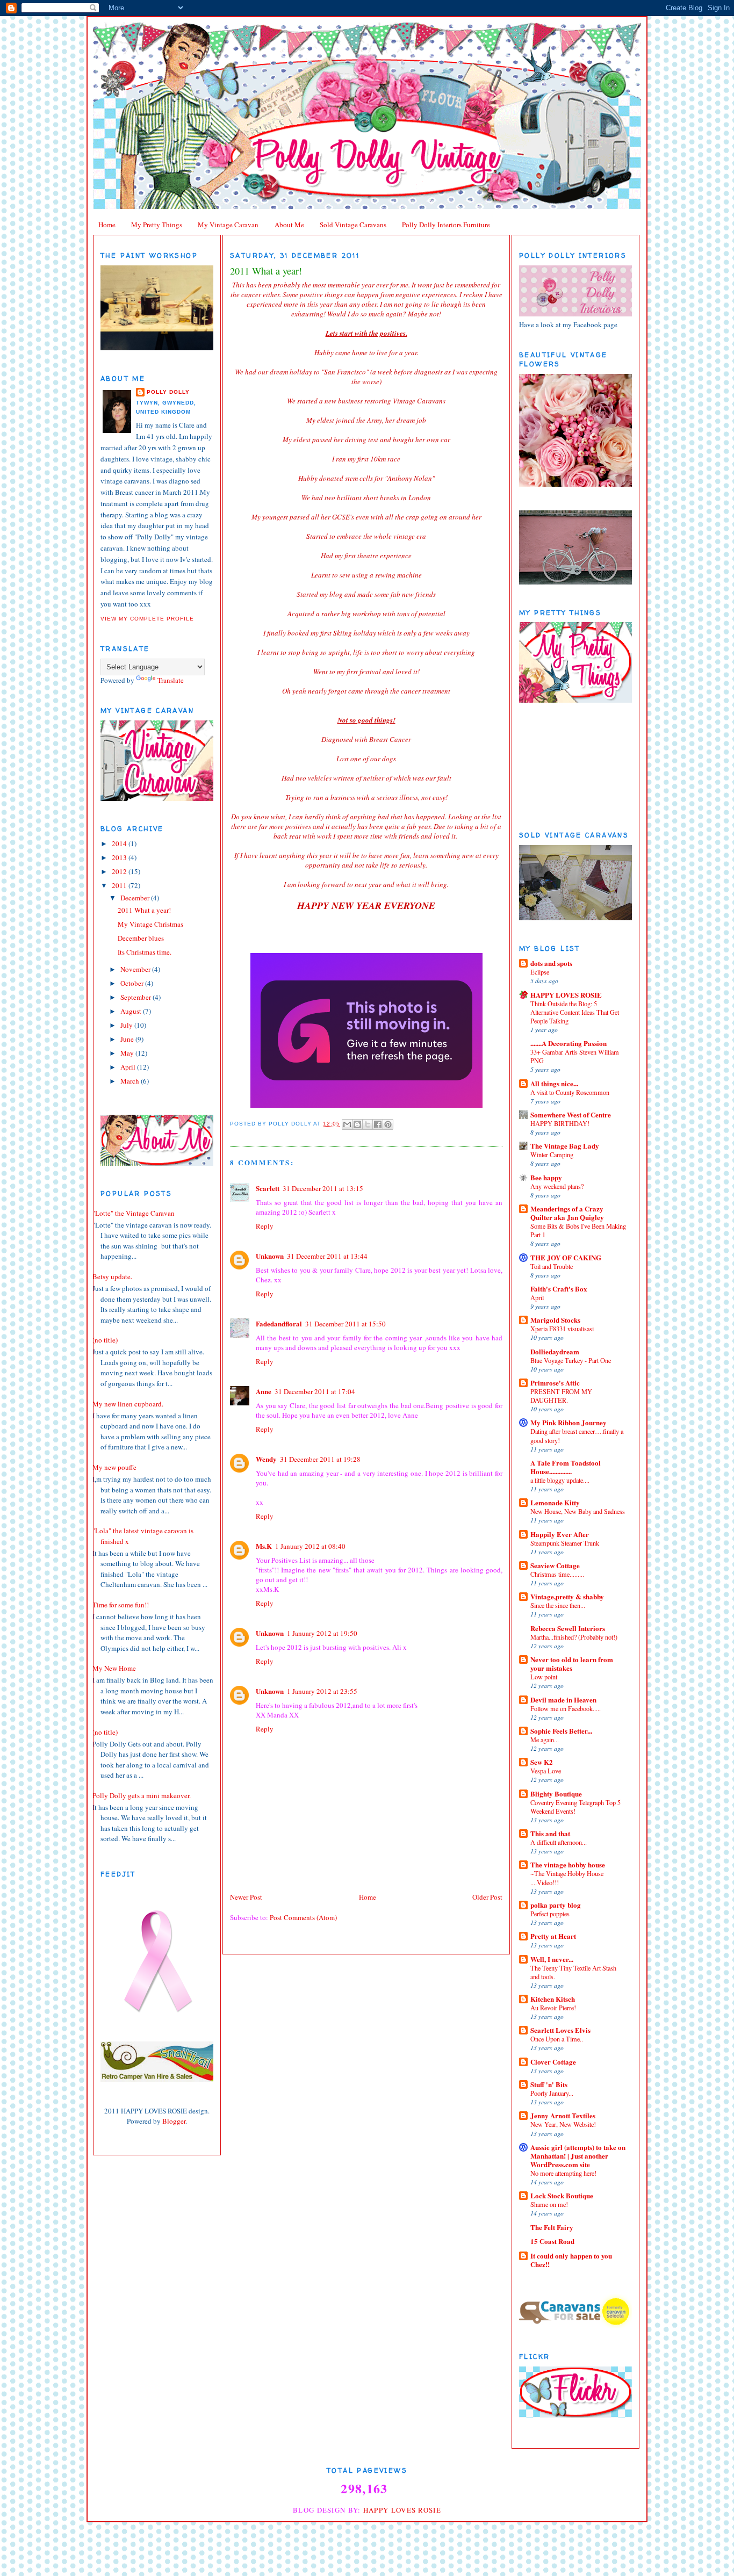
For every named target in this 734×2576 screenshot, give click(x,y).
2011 (120, 885)
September (136, 997)
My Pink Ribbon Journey (569, 1422)
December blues (141, 938)
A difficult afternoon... (559, 1842)
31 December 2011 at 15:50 (346, 1324)
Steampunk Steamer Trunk (565, 1543)
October (133, 983)
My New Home (114, 1668)
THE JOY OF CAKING (566, 1257)
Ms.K (264, 1546)
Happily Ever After (560, 1534)
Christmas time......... (557, 1574)
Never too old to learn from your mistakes (572, 1664)
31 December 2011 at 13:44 (327, 1256)
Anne (264, 1391)
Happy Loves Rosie (402, 2510)
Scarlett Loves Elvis (560, 2030)
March (131, 1081)
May (128, 1053)
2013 (120, 857)
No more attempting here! (563, 2173)
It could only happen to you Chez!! (571, 2260)
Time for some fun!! (121, 1605)
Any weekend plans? (557, 1186)
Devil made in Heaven (563, 1700)
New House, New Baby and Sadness (578, 1511)
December (136, 898)
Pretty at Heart (553, 1936)
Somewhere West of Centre (571, 1114)
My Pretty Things (157, 225)
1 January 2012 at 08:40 (310, 1546)
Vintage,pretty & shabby (567, 1596)
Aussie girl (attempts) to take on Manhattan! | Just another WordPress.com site (578, 2156)
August (132, 1011)
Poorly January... (552, 2093)
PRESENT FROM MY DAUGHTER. (561, 1396)
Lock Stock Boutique (562, 2195)
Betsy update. (112, 1276)
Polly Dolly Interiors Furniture (446, 225)
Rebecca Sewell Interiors (568, 1628)
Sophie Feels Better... (561, 1731)
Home (107, 225)
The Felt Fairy (552, 2227)
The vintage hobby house (568, 1864)
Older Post (487, 1897)
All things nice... (554, 1083)
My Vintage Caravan (228, 225)
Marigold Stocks (555, 1320)
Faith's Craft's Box (559, 1289)
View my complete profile (147, 619)
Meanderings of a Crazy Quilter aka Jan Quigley (567, 1213)
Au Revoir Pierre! (553, 2008)
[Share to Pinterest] (388, 1124)
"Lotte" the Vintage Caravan (134, 1213)
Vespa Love (546, 1771)
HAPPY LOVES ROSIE (566, 995)
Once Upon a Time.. (557, 2039)
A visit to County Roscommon (570, 1092)
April (129, 1067)
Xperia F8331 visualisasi (562, 1329)
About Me (289, 225)
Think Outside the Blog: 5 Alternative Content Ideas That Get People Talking (575, 1012)
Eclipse (540, 972)
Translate (171, 680)
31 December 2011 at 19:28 (320, 1459)
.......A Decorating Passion (569, 1043)
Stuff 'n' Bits (549, 2084)
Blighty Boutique (556, 1794)
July (127, 1025)
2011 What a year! (144, 910)
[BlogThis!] (357, 1124)
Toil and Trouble (552, 1266)
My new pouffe (114, 1467)
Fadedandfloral (279, 1323)
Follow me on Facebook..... (566, 1708)
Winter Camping (552, 1154)
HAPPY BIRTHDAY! (560, 1123)
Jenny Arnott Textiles (563, 2115)
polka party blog (556, 1905)
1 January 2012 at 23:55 (322, 1691)
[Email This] (347, 1124)
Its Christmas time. (145, 952)
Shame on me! (549, 2204)
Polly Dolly (168, 392)
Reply (265, 1226)
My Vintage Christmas (150, 924)
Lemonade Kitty (555, 1502)
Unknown (270, 1256)
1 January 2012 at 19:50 (322, 1633)
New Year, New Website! (563, 2124)
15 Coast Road (552, 2241)
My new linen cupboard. (128, 1404)
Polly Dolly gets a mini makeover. (142, 1795)
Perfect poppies (550, 1914)
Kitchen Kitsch (553, 1999)
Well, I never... (552, 1959)
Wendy (266, 1459)
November (136, 969)
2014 (120, 843)
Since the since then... (558, 1605)
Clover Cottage (553, 2062)
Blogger (174, 2121)
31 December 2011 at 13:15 (323, 1188)
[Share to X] (368, 1124)
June (128, 1039)
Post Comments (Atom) (303, 1917)
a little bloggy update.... (560, 1480)
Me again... (545, 1740)
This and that (550, 1833)
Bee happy (546, 1177)
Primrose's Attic (555, 1383)
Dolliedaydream (555, 1351)
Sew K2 (542, 1762)
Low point (544, 1677)
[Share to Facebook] (378, 1124)
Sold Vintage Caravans (353, 225)
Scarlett (268, 1188)
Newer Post (246, 1897)
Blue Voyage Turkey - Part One (571, 1360)
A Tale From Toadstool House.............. (566, 1467)
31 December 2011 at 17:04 (315, 1391)
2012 (120, 871)
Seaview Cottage (555, 1565)
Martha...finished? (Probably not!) (574, 1637)
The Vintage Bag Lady (565, 1146)
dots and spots (551, 963)
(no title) (105, 1340)
